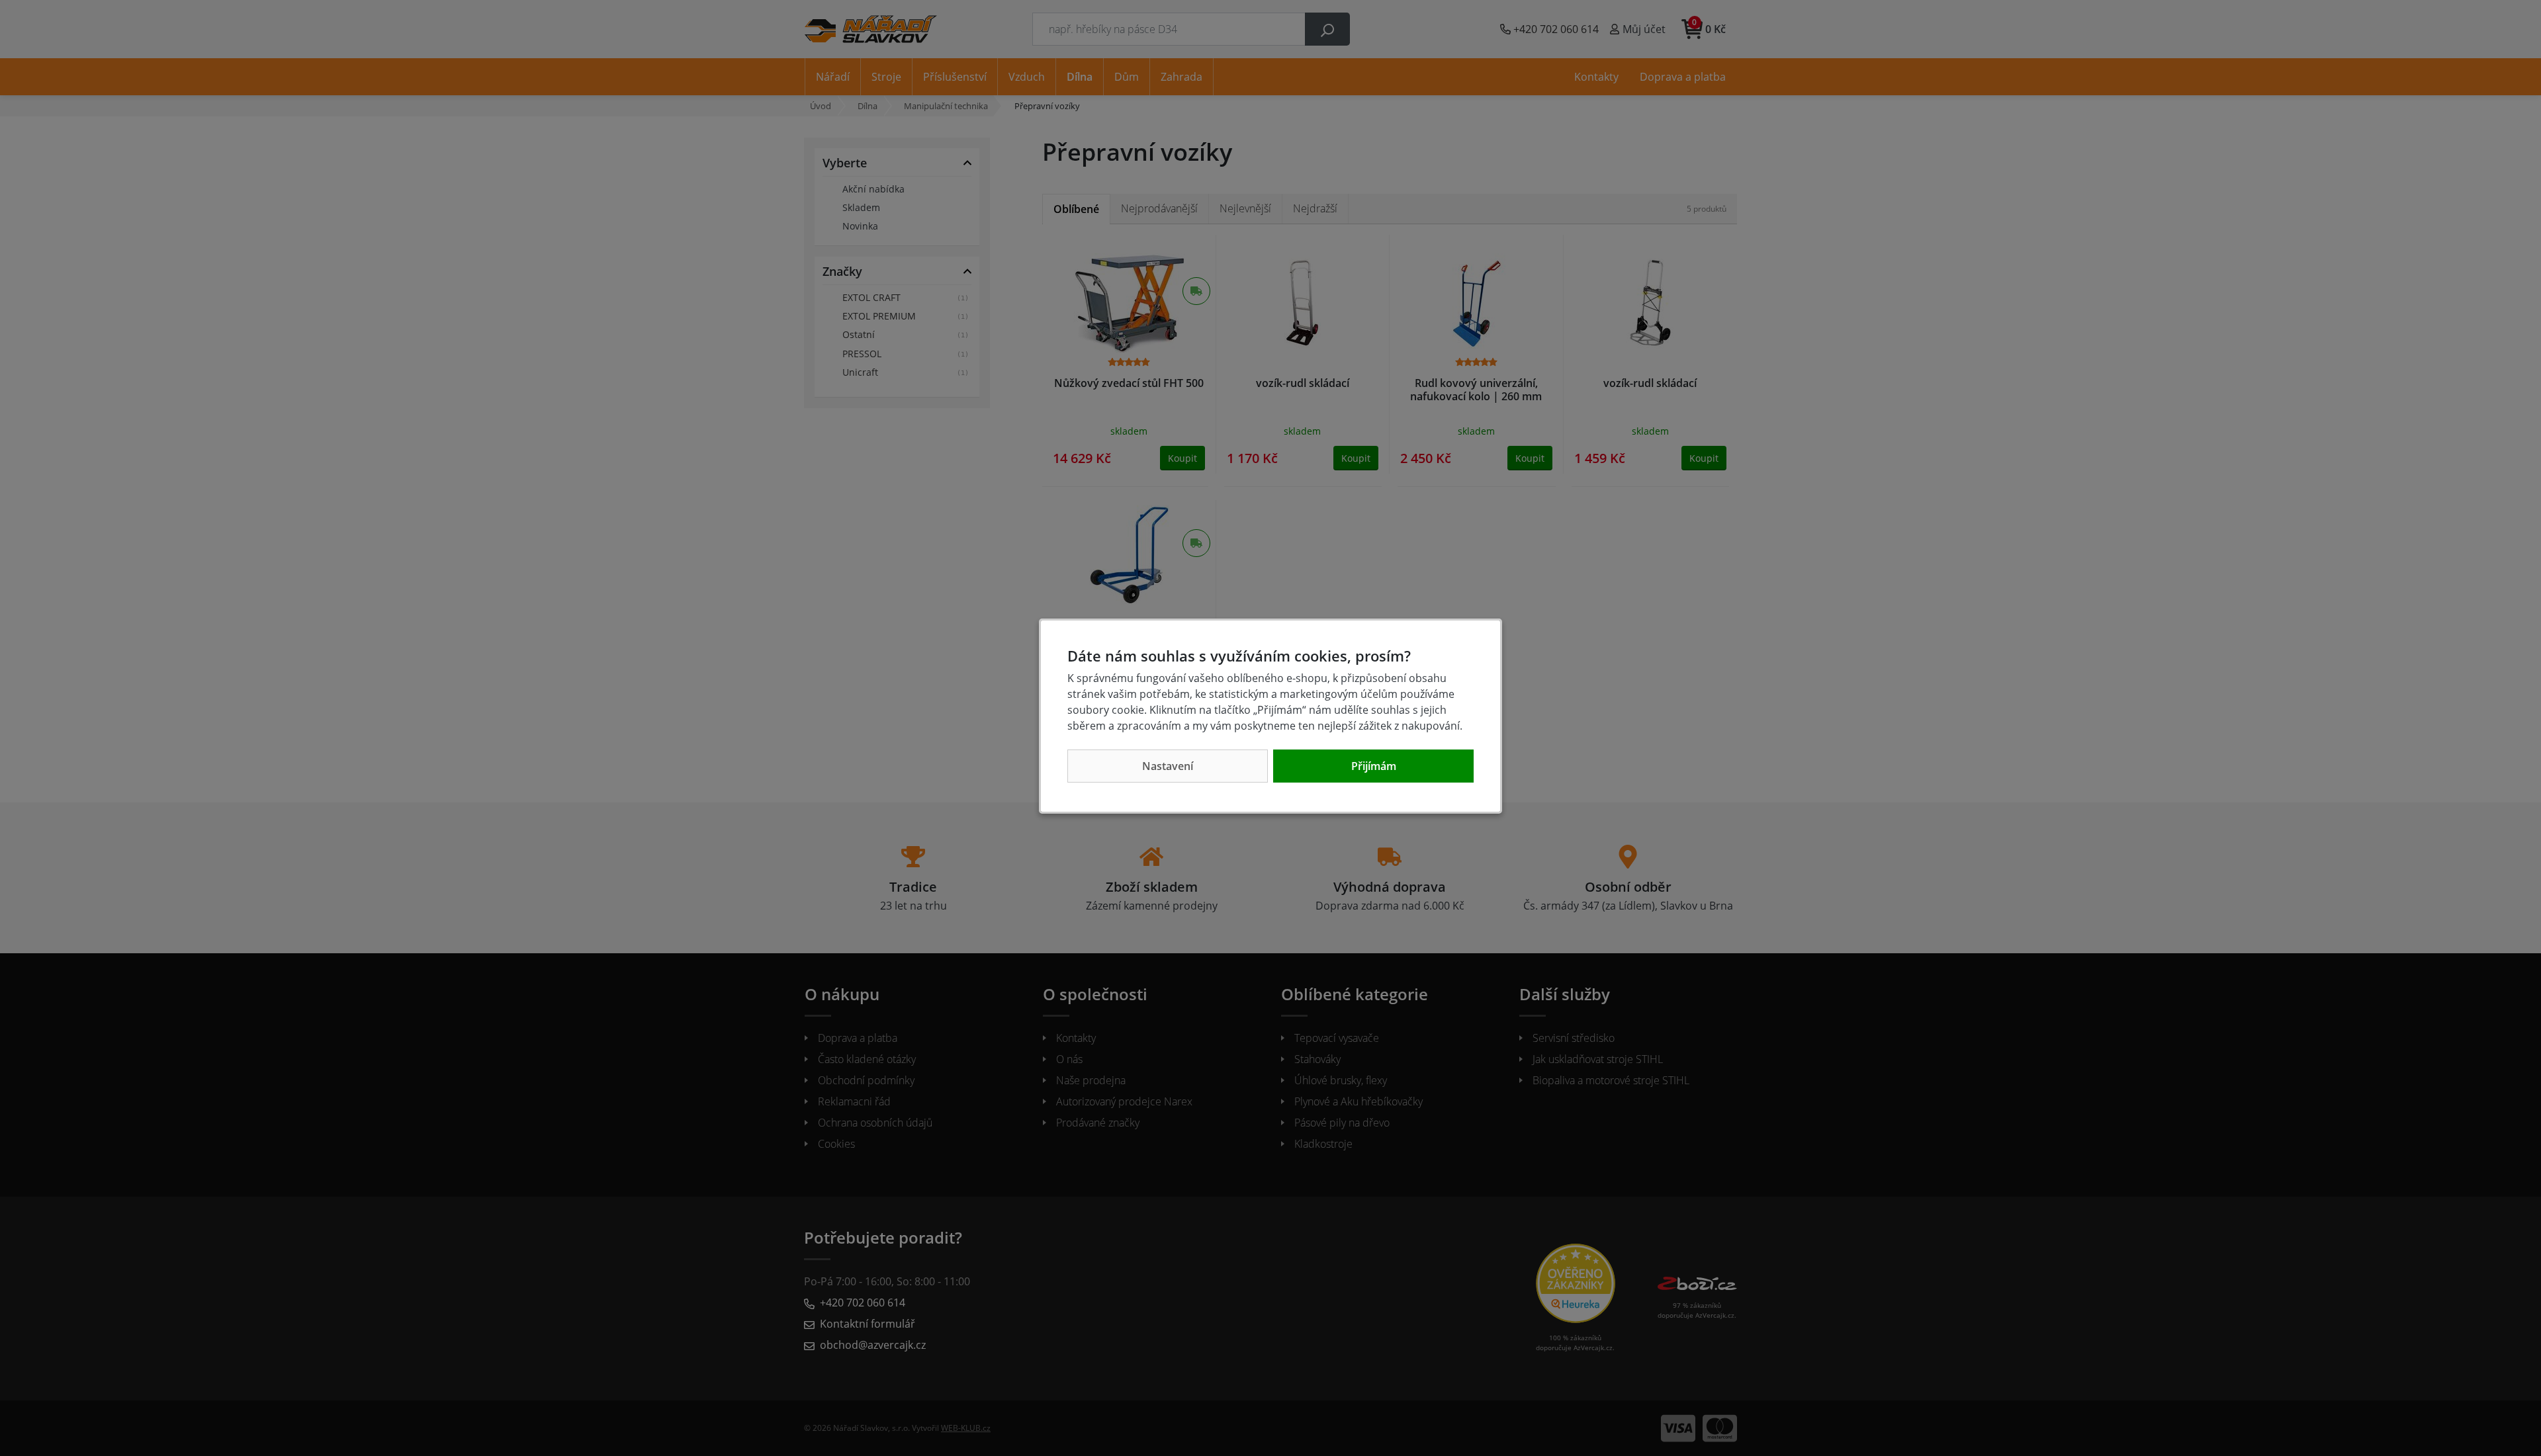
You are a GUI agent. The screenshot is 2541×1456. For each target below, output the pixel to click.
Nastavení (1168, 766)
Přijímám (1374, 766)
